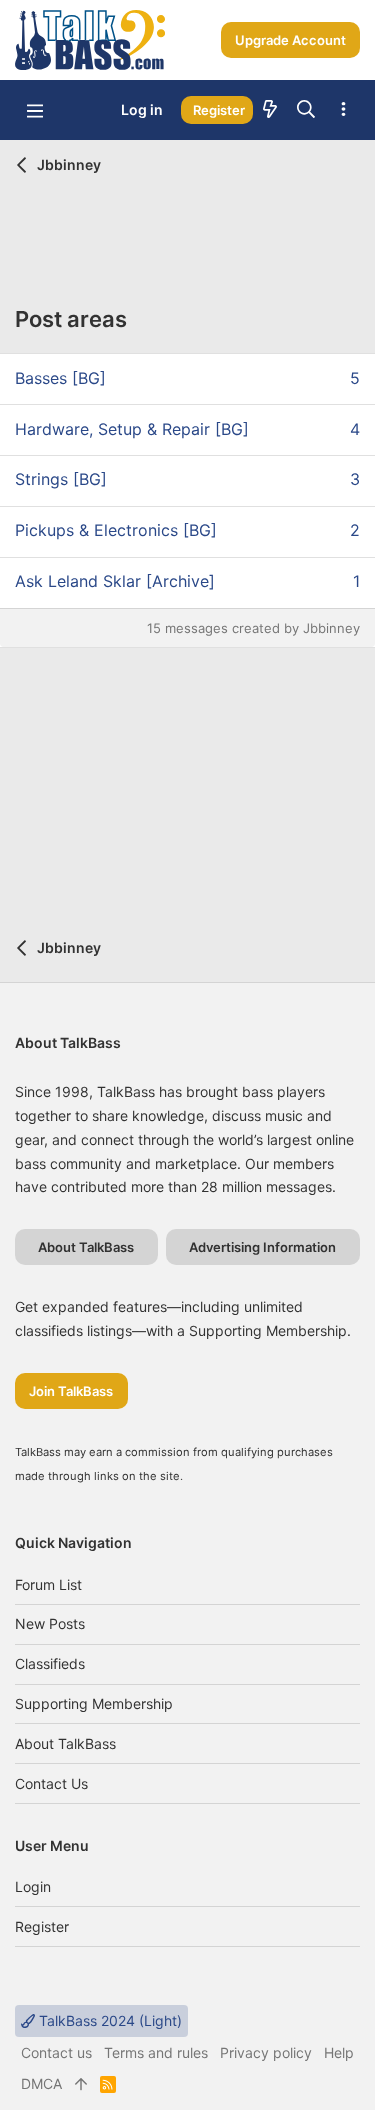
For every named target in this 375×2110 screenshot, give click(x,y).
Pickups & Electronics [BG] (116, 530)
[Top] (81, 2084)
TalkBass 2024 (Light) (108, 2020)
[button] (35, 110)
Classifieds (50, 1663)
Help (339, 2052)
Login (33, 1886)
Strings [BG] (61, 479)
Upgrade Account (290, 40)
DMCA (41, 2083)
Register (42, 1926)
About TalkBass (65, 1743)
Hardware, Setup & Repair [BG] (132, 429)
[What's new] (270, 110)
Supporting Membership (94, 1703)
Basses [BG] (60, 378)
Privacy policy (266, 2052)
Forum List (48, 1584)
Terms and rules (156, 2052)
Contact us (51, 1783)
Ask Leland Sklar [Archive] (115, 581)
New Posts (50, 1623)
